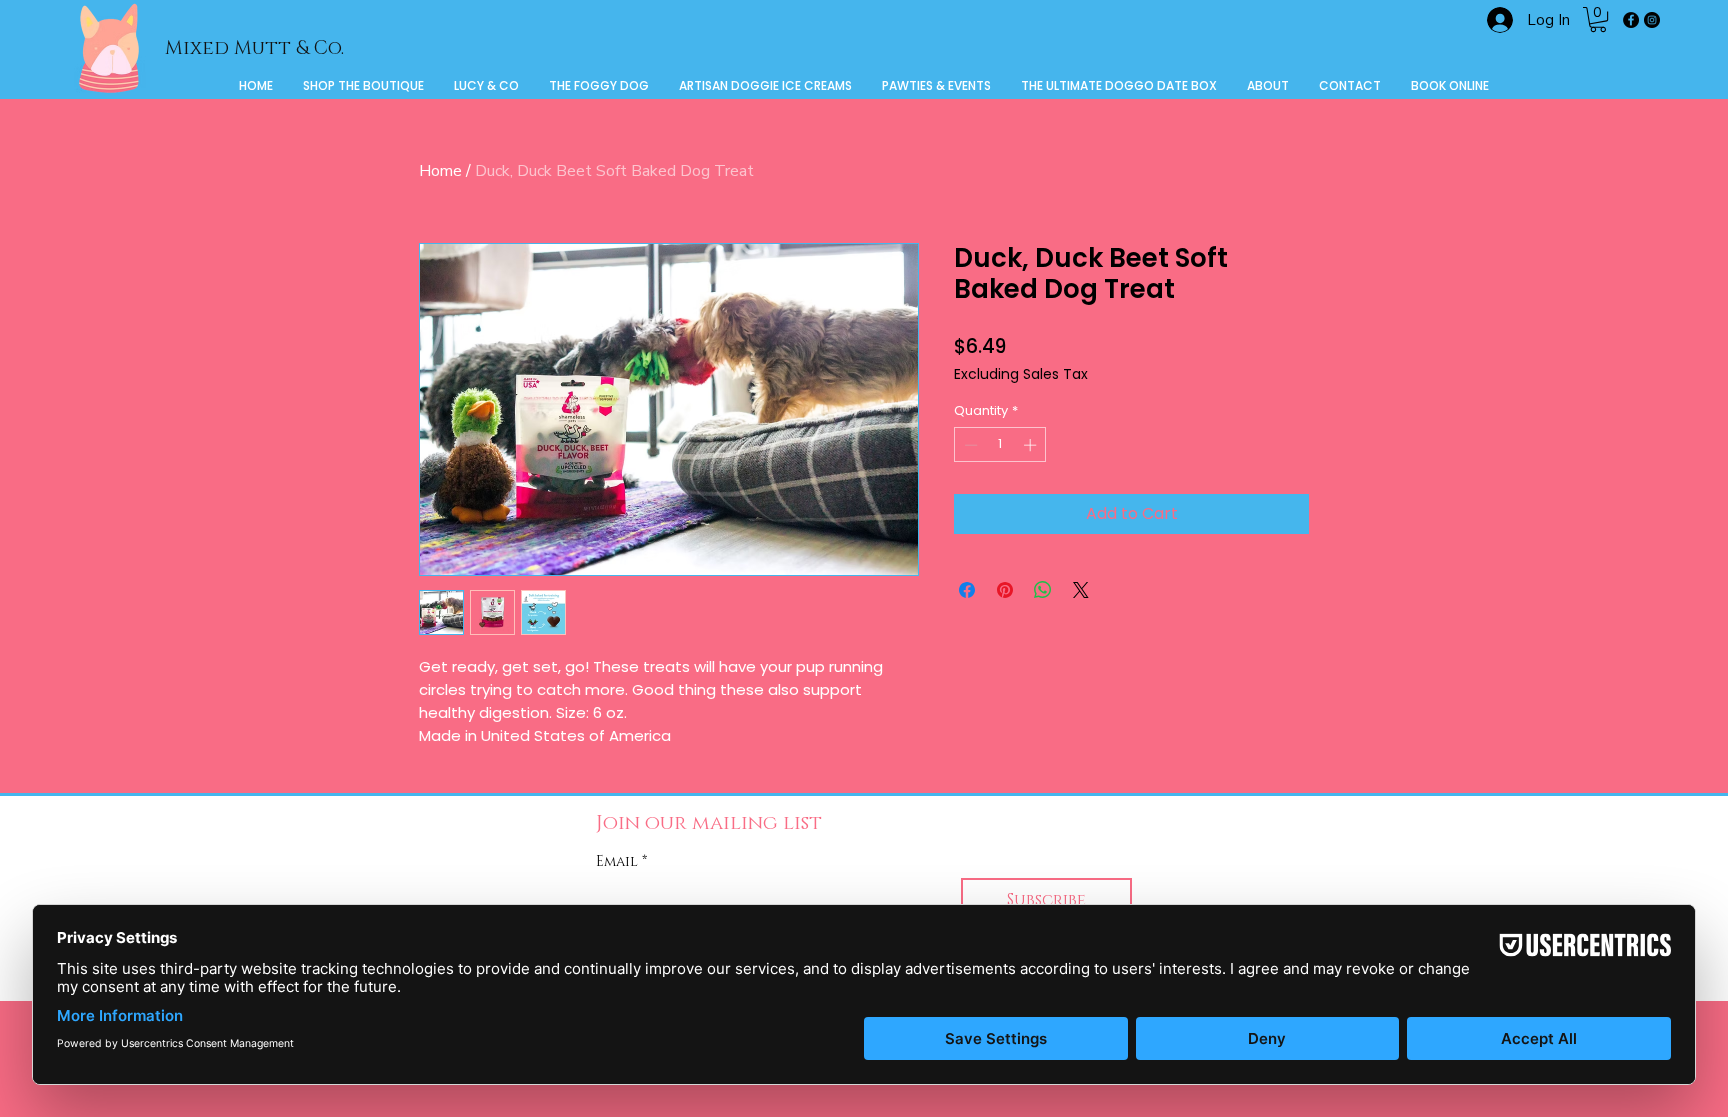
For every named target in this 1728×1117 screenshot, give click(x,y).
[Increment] (1032, 445)
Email (621, 861)
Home (440, 171)
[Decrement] (969, 445)
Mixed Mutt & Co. (254, 48)
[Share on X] (1081, 590)
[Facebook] (1631, 20)
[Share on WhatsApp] (1043, 590)
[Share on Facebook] (967, 590)
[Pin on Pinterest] (1005, 590)
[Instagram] (1652, 20)
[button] (1598, 19)
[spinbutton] (1000, 445)
